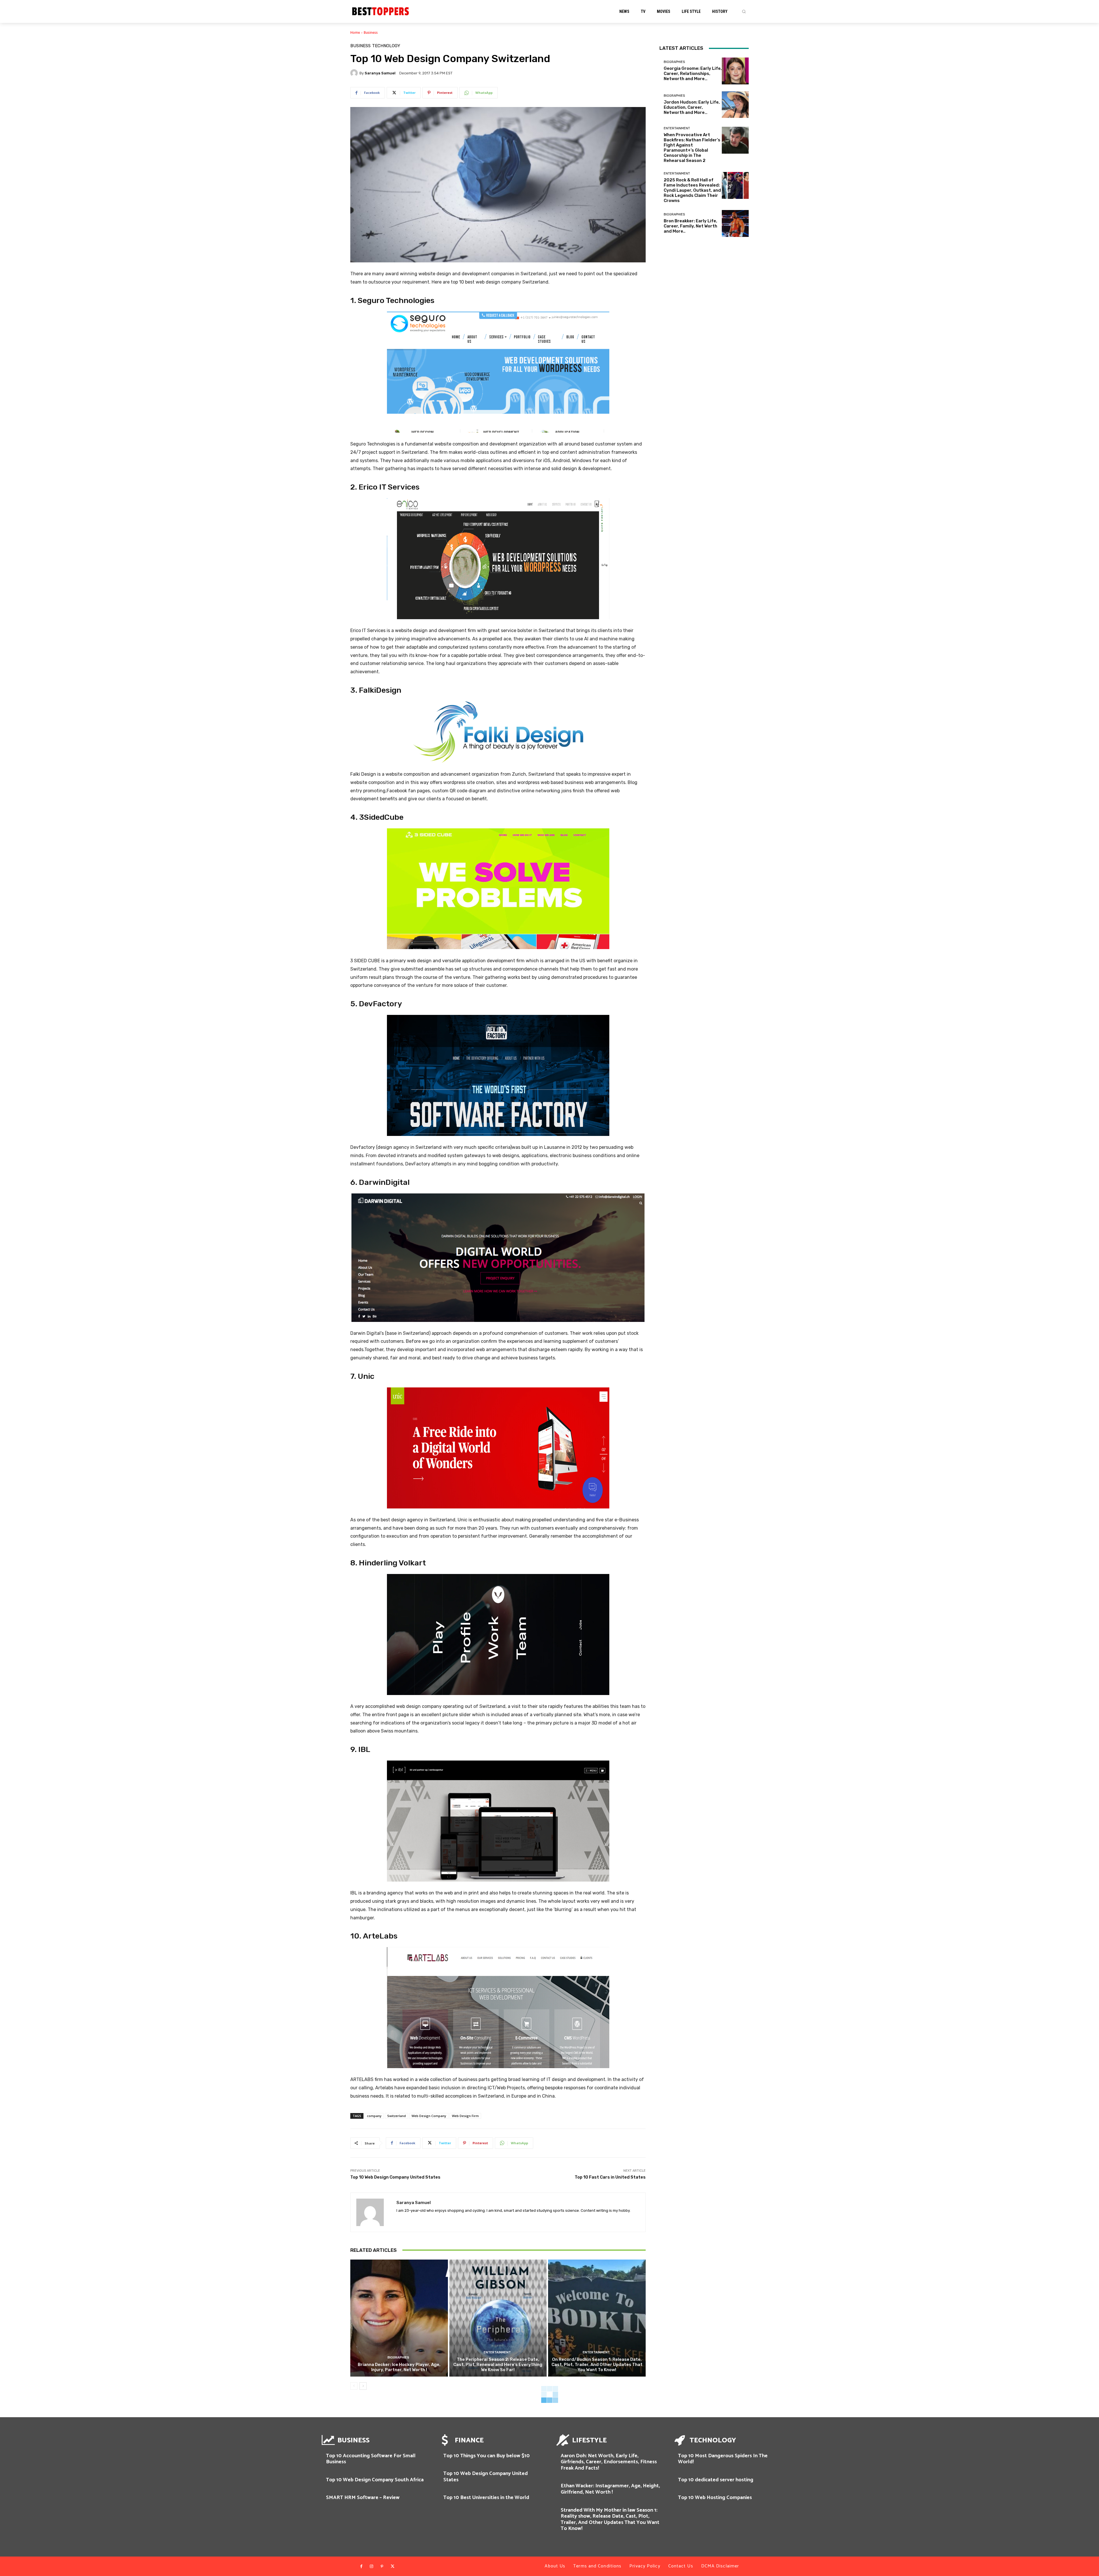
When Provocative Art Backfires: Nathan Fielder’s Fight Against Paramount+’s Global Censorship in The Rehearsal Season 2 (692, 148)
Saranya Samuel (380, 73)
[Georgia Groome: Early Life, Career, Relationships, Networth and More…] (735, 71)
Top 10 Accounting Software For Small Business (371, 2459)
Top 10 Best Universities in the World (486, 2498)
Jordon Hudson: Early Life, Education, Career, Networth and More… (692, 107)
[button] (744, 11)
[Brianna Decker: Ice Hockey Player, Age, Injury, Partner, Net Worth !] (399, 2318)
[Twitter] (392, 2567)
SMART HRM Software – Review (363, 2498)
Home (355, 32)
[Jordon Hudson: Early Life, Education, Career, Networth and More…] (735, 105)
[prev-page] (354, 2386)
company (374, 2116)
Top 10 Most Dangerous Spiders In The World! (723, 2459)
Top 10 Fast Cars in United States (610, 2177)
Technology (386, 46)
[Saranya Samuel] (355, 73)
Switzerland (397, 2116)
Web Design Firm (465, 2116)
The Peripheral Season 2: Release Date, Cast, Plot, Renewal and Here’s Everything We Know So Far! (498, 2365)
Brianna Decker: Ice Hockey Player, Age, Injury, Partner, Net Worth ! (399, 2367)
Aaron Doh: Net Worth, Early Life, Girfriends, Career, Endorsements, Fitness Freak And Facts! (609, 2462)
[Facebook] (361, 2567)
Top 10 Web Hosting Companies (715, 2498)
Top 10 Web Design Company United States (395, 2177)
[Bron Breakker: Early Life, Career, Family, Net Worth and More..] (735, 223)
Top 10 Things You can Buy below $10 (487, 2456)
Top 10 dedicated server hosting (716, 2480)
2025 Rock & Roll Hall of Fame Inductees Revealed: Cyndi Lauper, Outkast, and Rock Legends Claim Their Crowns (692, 190)
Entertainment (497, 2352)
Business (371, 32)
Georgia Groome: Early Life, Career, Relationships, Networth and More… (693, 74)
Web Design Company (429, 2116)
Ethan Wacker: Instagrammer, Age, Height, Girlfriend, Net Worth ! (610, 2489)
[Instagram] (371, 2567)
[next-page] (363, 2386)
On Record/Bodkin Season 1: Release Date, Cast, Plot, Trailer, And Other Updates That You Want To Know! (597, 2365)
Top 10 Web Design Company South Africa (375, 2480)
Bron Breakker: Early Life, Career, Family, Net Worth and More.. (690, 226)
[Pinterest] (382, 2567)
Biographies (398, 2358)
